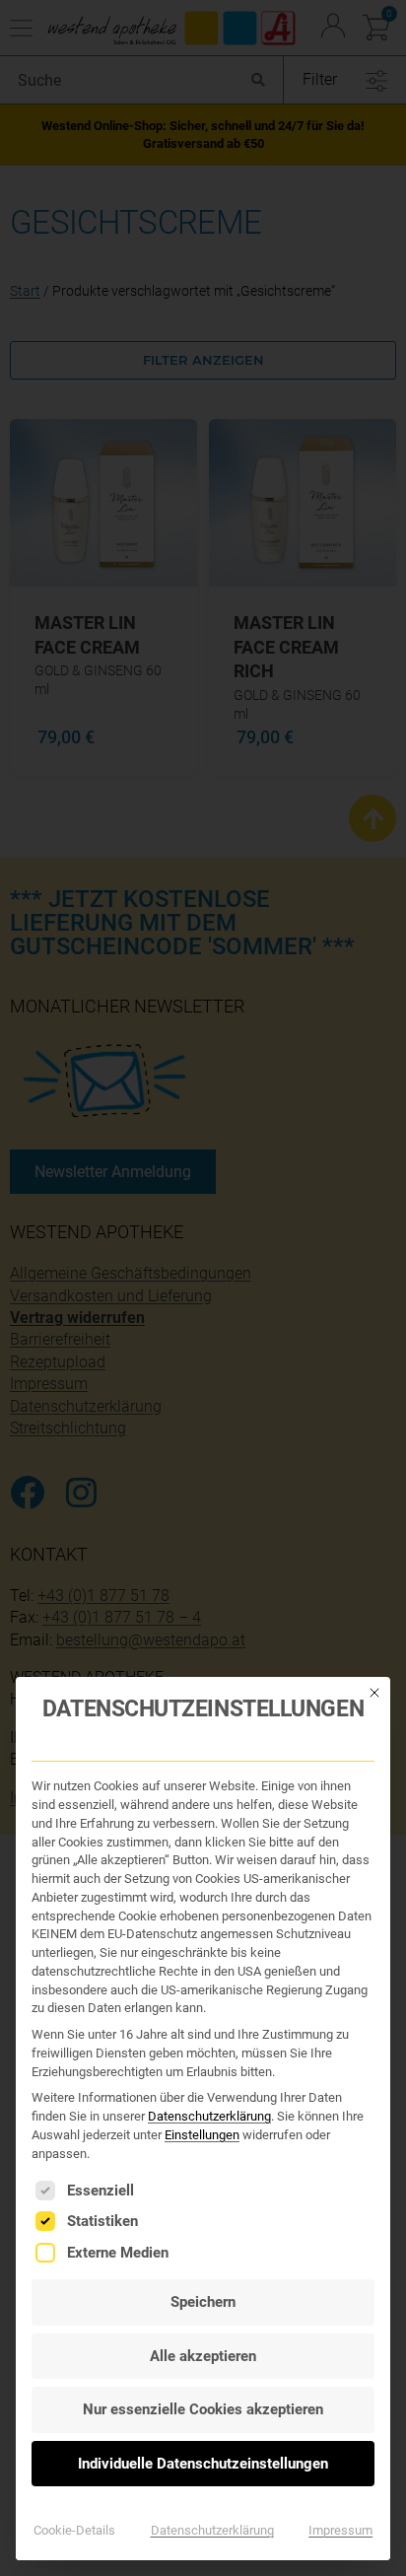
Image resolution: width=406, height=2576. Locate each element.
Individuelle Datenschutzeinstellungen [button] (203, 2464)
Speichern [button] (203, 2302)
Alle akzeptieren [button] (203, 2356)
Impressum (340, 2530)
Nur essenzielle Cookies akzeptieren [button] (203, 2409)
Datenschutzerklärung (209, 2116)
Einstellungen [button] (202, 2135)
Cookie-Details (74, 2530)
